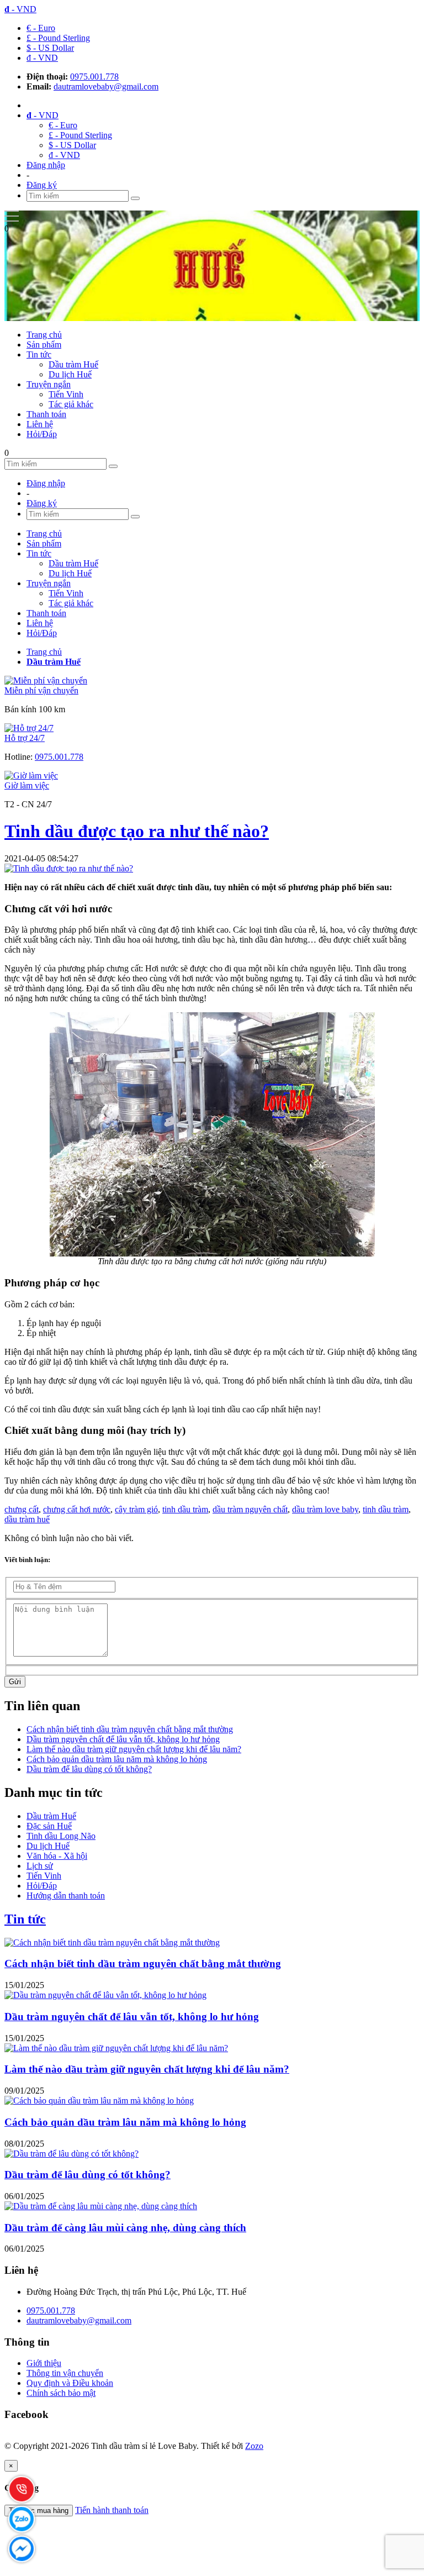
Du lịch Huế (70, 374)
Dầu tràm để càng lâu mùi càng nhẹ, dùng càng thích (125, 2228)
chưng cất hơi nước (77, 1509)
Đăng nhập (46, 165)
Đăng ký (42, 185)
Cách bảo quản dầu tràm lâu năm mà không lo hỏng (117, 1759)
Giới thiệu (44, 2363)
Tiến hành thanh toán (112, 2510)
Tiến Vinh (66, 394)
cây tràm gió (136, 1509)
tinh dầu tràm (185, 1509)
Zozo (254, 2446)
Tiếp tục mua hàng (39, 2511)
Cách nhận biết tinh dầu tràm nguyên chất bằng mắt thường (130, 1729)
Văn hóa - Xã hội (57, 1856)
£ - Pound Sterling (58, 38)
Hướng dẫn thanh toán (66, 1896)
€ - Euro (41, 28)
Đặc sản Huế (49, 1826)
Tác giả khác (71, 404)
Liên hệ (40, 424)
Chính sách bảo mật (61, 2393)
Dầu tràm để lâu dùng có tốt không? (89, 1769)
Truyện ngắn (49, 384)
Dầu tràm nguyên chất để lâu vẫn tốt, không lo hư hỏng (123, 1739)
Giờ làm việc (27, 785)
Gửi (15, 1682)
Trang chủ (44, 335)
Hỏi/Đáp (42, 434)
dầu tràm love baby (325, 1509)
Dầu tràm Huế (73, 364)
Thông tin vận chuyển (65, 2373)
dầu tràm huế (27, 1519)
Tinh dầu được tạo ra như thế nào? (137, 831)
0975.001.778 (94, 77)
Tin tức (39, 354)
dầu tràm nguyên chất (250, 1509)
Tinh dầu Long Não (61, 1836)
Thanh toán (46, 414)
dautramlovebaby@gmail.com (106, 86)
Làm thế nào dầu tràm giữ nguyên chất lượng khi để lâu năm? (134, 1749)
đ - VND (42, 58)
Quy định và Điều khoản (70, 2383)
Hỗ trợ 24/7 (25, 738)
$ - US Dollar (50, 48)
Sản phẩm (44, 345)
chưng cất (22, 1509)
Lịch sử (40, 1866)
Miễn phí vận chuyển (41, 690)
